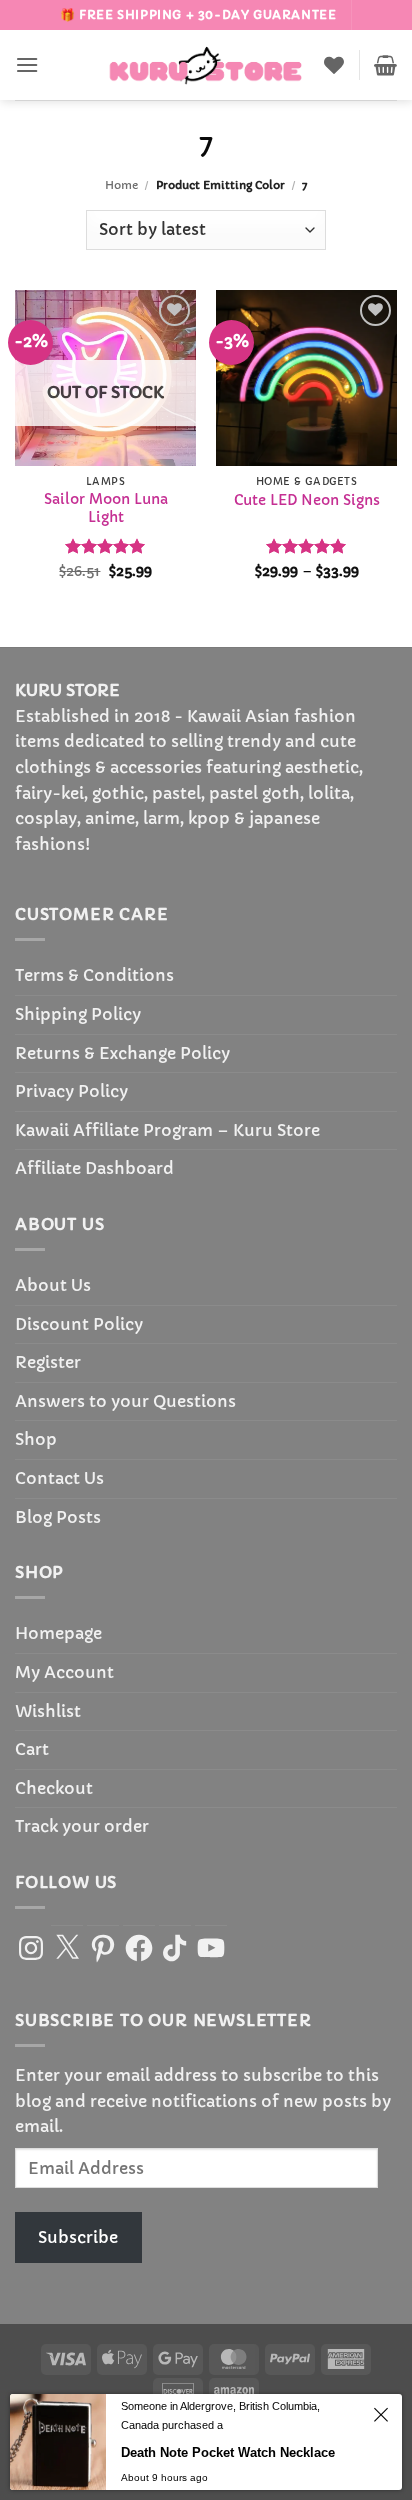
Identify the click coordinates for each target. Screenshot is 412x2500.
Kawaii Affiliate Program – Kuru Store (167, 1130)
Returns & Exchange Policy (122, 1053)
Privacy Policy (71, 1091)
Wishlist (48, 1711)
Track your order (82, 1826)
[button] (27, 64)
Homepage (58, 1633)
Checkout (54, 1788)
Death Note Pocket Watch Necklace (228, 2452)
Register (48, 1362)
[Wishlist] (334, 65)
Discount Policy (79, 1324)
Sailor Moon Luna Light (106, 508)
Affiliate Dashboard (94, 1168)
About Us (53, 1285)
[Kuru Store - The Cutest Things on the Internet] (206, 65)
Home (121, 185)
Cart (32, 1749)
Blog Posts (58, 1517)
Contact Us (59, 1478)
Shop (36, 1439)
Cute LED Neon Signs (307, 500)
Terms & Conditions (94, 975)
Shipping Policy (78, 1014)
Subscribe (78, 2237)
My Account (64, 1672)
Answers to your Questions (125, 1401)
